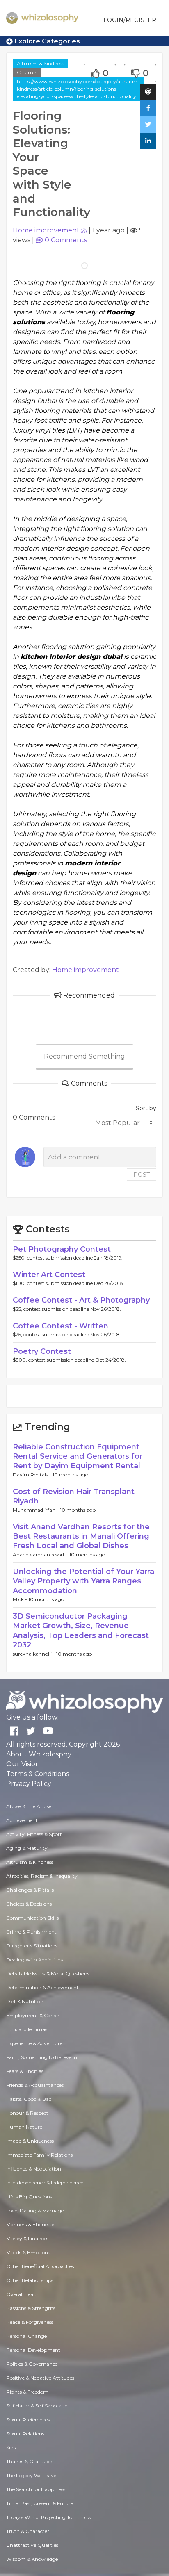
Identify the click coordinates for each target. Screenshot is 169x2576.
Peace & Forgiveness (30, 2322)
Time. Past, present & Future (40, 2503)
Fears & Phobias (25, 2071)
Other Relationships (30, 2280)
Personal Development (33, 2350)
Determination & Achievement (42, 1987)
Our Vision (23, 1764)
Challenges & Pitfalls (30, 1890)
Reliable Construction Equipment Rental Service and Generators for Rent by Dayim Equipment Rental (78, 1457)
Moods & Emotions (28, 2252)
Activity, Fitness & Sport (34, 1834)
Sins (11, 2447)
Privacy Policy (29, 1784)
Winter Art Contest (49, 1275)
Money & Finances (27, 2238)
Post (142, 1175)
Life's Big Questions (29, 2197)
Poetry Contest (42, 1351)
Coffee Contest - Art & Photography (81, 1300)
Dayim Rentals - (33, 1475)
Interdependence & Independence (45, 2183)
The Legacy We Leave (31, 2475)
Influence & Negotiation (34, 2169)
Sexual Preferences (28, 2420)
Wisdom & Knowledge (32, 2559)
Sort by (146, 1108)
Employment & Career (33, 2015)
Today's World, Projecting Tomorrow (49, 2517)
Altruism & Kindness (40, 63)
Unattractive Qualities (32, 2545)
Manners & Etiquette (30, 2224)
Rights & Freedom (27, 2392)
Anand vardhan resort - (41, 1554)
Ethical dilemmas (27, 2029)
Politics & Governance (32, 2364)
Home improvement (46, 230)
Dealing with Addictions (34, 1960)
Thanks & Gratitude (29, 2461)
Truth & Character (28, 2531)
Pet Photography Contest (62, 1249)
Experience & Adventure (34, 2043)
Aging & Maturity (27, 1848)
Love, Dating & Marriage (35, 2210)
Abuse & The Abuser (30, 1806)
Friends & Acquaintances (35, 2085)
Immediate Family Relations (39, 2155)
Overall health (23, 2294)
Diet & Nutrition (25, 2001)
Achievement (22, 1820)
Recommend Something (84, 1056)
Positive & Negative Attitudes (40, 2378)
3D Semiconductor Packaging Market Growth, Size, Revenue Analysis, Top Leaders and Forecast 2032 (81, 1631)
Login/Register (130, 20)
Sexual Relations (25, 2434)
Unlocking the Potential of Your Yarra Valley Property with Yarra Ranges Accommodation (83, 1581)
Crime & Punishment (31, 1932)
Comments (66, 240)
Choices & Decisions (29, 1904)
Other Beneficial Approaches (40, 2266)
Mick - (21, 1599)
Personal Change (26, 2336)
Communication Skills (32, 1918)
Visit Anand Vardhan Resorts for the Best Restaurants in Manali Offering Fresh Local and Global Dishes (81, 1536)
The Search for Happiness (36, 2489)
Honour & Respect (27, 2113)
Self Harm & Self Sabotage (37, 2406)
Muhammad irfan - (36, 1510)
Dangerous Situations (32, 1946)
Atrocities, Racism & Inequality (42, 1876)
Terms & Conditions (38, 1774)
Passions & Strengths (31, 2308)
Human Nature (24, 2127)
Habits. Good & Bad (29, 2099)
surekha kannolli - (34, 1654)
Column (27, 72)
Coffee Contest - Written (61, 1326)
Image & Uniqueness (30, 2141)
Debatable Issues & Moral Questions (48, 1974)
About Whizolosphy (39, 1754)
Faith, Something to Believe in (42, 2057)
